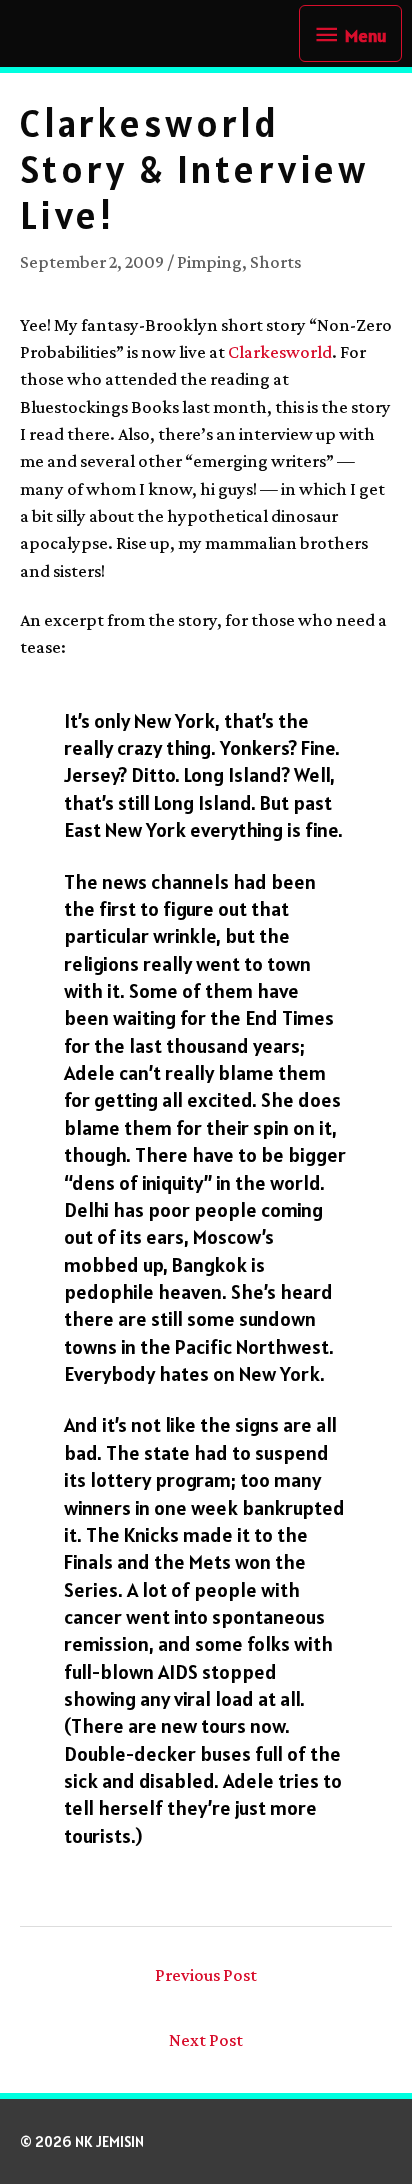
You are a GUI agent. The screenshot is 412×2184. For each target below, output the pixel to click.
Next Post (206, 2040)
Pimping (209, 262)
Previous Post (206, 1975)
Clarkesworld (280, 352)
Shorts (275, 262)
